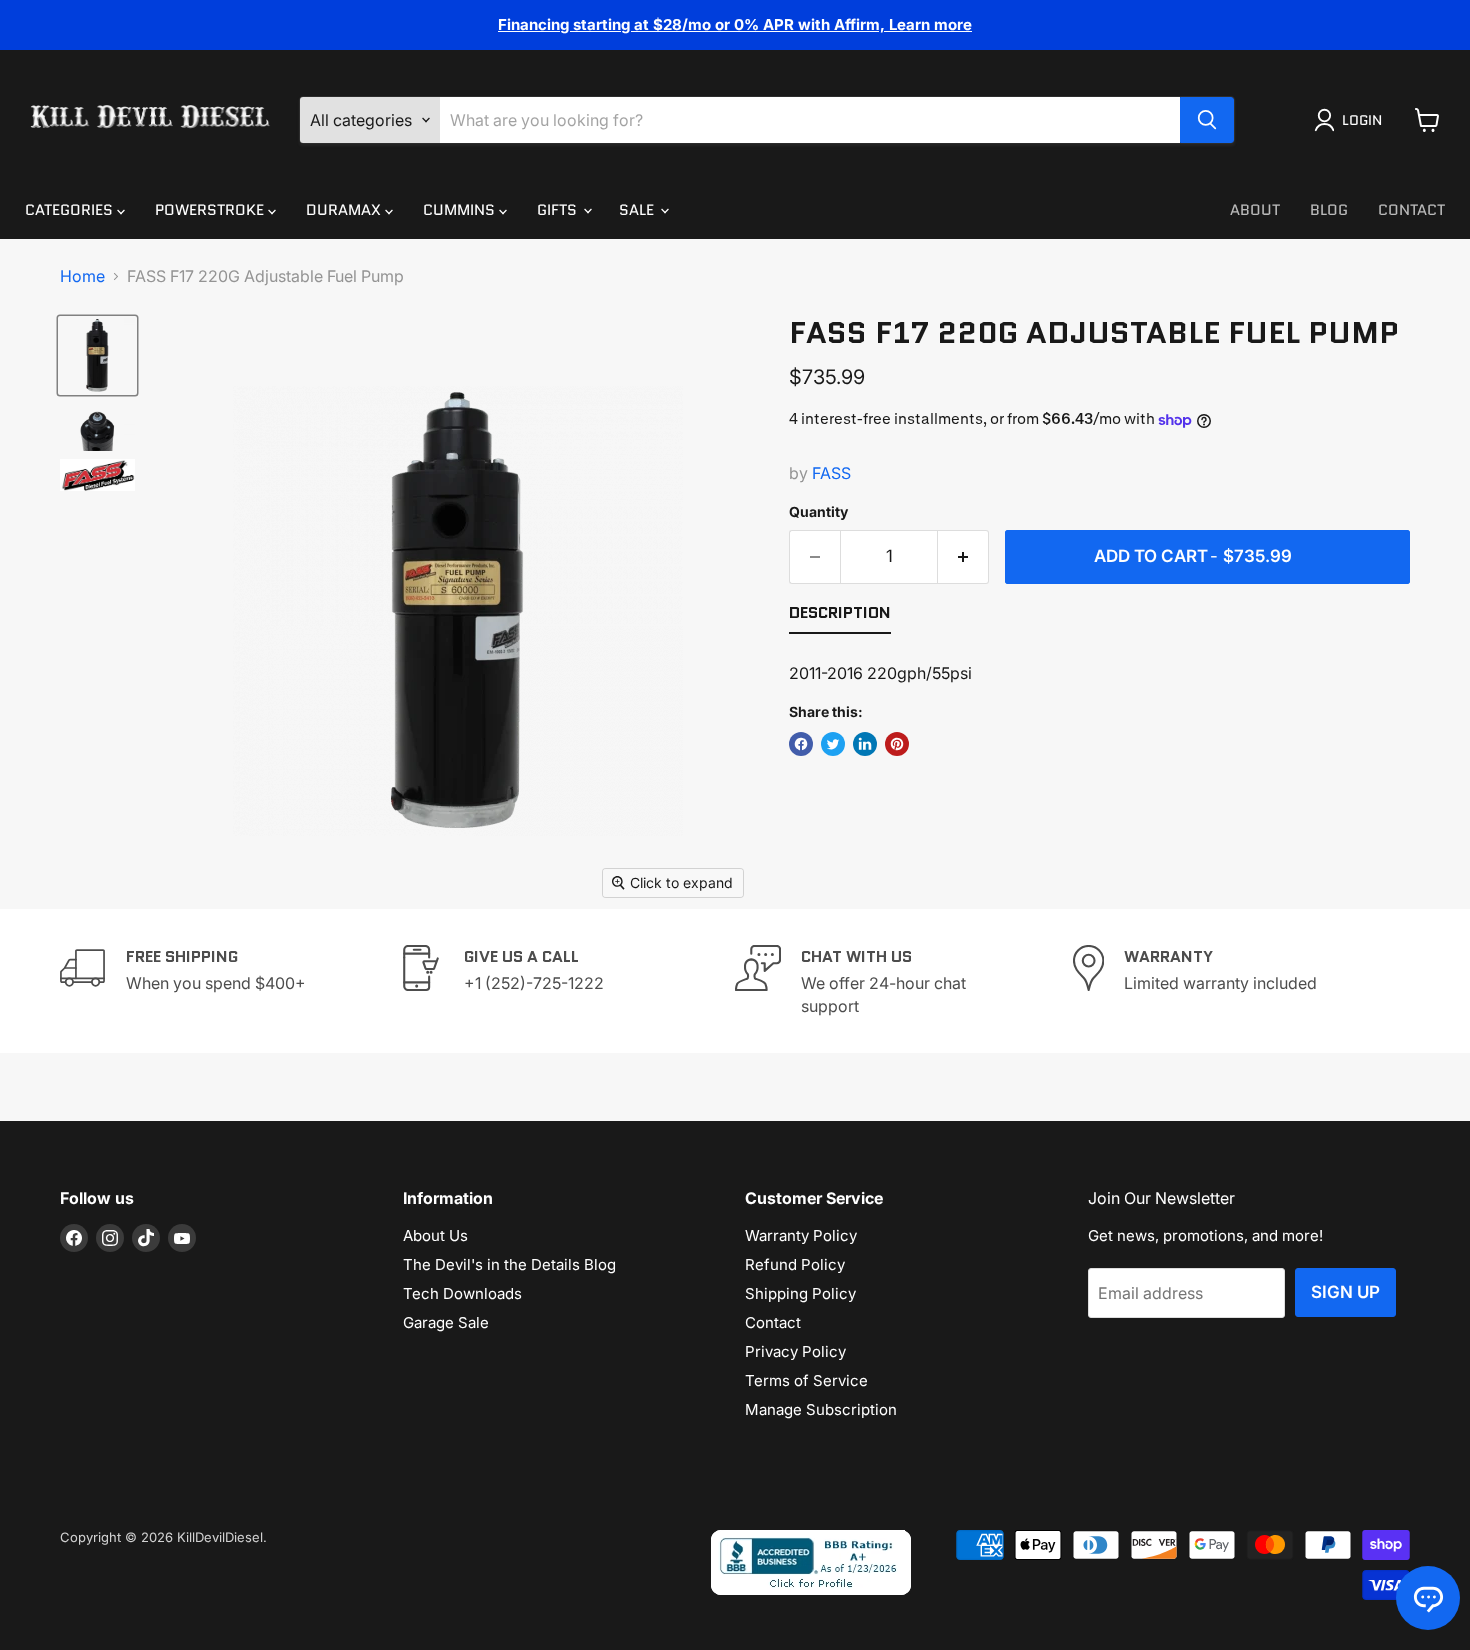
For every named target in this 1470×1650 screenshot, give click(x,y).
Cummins (461, 210)
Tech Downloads (462, 1293)
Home (82, 276)
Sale (638, 210)
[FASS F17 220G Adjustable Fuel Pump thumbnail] (97, 355)
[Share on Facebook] (801, 744)
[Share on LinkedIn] (865, 744)
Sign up (1345, 1292)
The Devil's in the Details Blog (509, 1264)
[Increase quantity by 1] (963, 557)
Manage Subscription (821, 1409)
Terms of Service (806, 1380)
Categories (71, 210)
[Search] (1207, 120)
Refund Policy (795, 1264)
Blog (1329, 210)
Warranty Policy (801, 1235)
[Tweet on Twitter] (833, 744)
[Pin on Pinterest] (897, 744)
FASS (831, 473)
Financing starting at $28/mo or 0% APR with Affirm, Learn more (735, 24)
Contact (1411, 210)
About (1255, 210)
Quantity (818, 512)
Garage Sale (446, 1322)
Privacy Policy (795, 1351)
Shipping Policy (800, 1293)
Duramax (345, 210)
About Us (435, 1235)
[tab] (840, 617)
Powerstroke (211, 210)
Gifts (559, 210)
